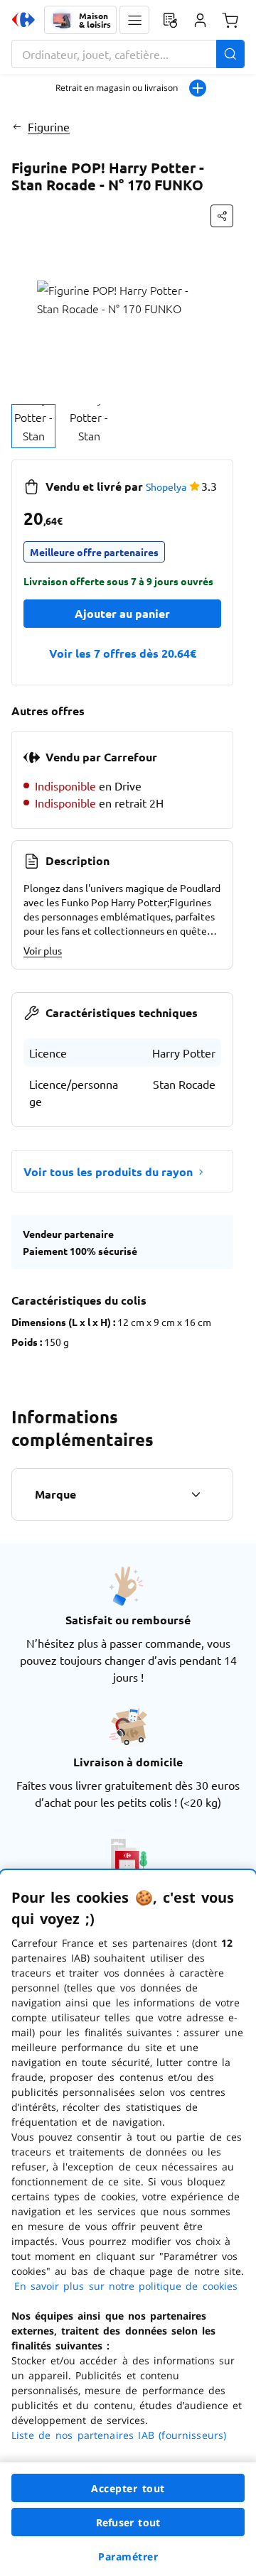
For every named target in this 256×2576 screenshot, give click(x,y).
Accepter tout (128, 2488)
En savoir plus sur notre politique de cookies (126, 2286)
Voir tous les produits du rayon (108, 1172)
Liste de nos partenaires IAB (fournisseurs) (119, 2435)
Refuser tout (128, 2522)
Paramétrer (128, 2556)
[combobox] (128, 54)
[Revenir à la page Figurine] (17, 126)
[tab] (33, 426)
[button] (134, 20)
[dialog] (128, 2223)
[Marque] (196, 1494)
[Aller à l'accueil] (23, 20)
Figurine (49, 126)
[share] (222, 216)
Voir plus (43, 950)
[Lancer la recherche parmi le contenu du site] (230, 54)
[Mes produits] (170, 20)
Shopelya (166, 487)
